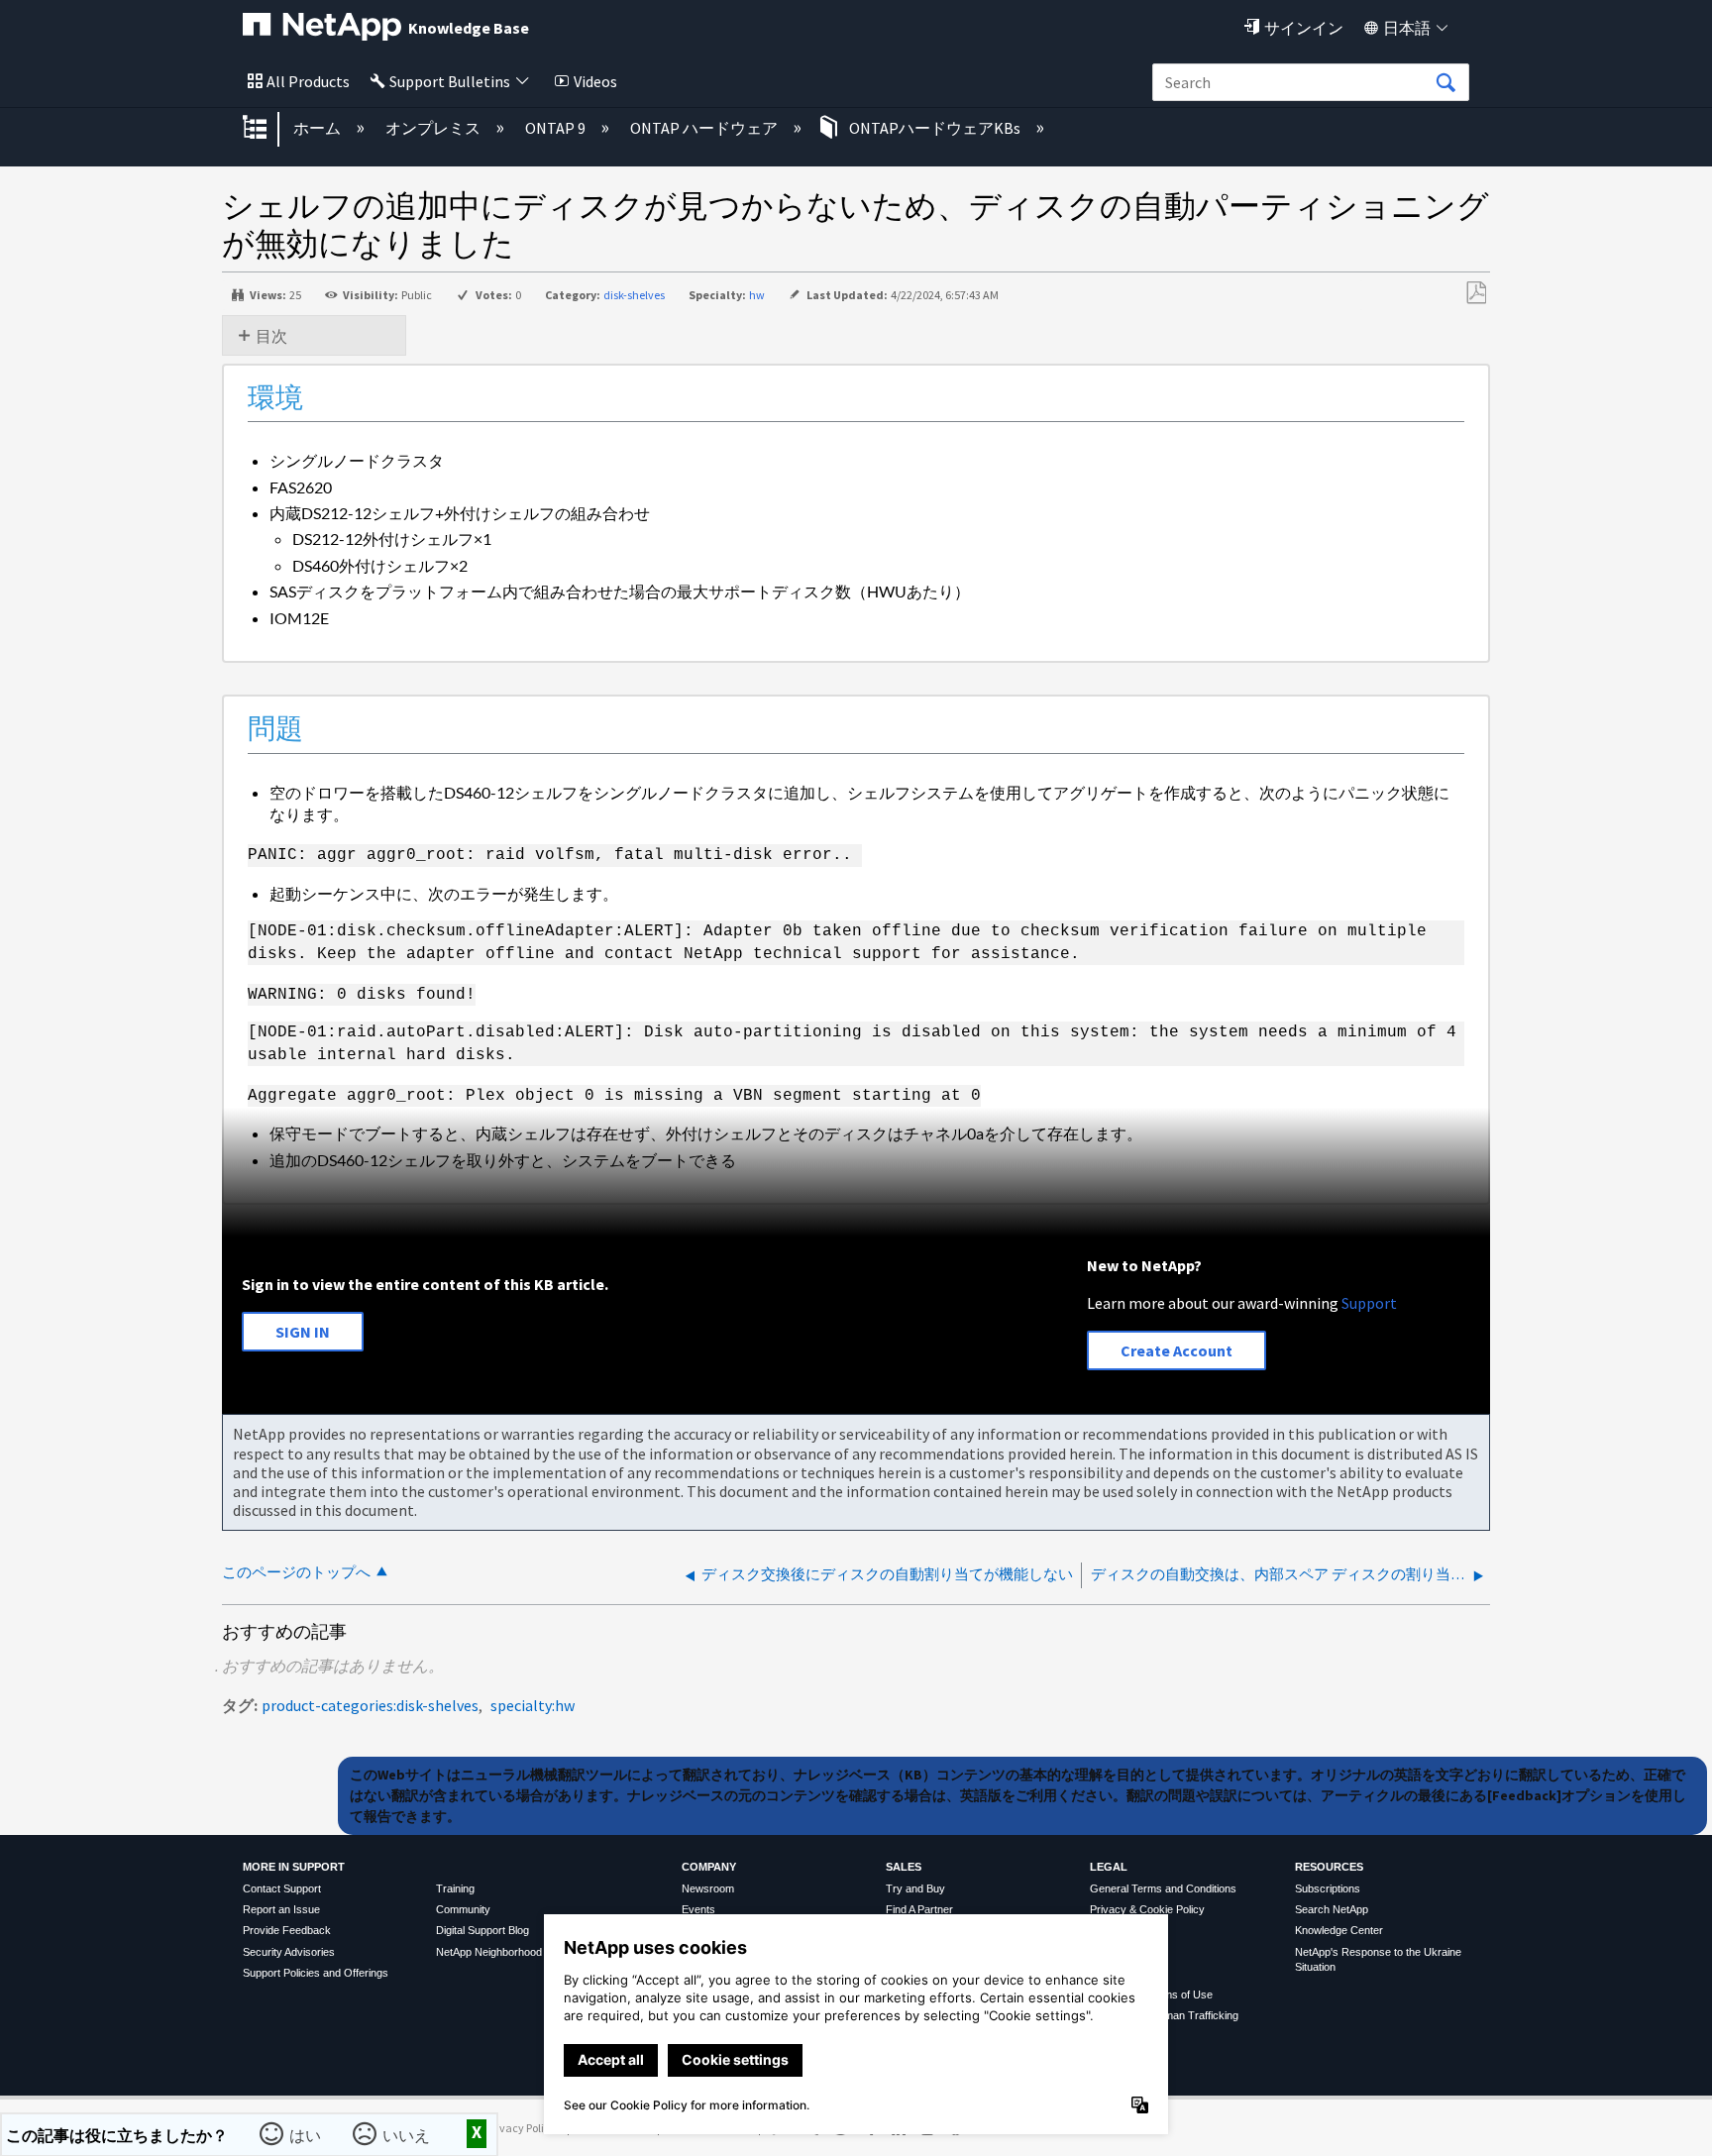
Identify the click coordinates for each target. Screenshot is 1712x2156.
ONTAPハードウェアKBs (935, 128)
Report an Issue (281, 1909)
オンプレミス (434, 128)
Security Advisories (289, 1952)
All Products (308, 81)
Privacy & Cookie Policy (1147, 1909)
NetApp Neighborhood (489, 1952)
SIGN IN (303, 1332)
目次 (271, 336)
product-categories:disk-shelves (370, 1705)
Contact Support (282, 1888)
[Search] (1445, 83)
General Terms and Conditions (1163, 1888)
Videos (595, 81)
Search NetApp (1332, 1909)
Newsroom (708, 1888)
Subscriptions (1328, 1888)
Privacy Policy (521, 2128)
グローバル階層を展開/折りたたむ (267, 129)
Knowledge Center (1339, 1930)
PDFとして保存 (1476, 293)
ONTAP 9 (557, 128)
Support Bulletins (450, 81)
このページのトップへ (296, 1572)
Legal (1109, 1867)
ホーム (319, 128)
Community (463, 1909)
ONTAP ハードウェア (705, 128)
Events (698, 1909)
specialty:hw (533, 1705)
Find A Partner (919, 1909)
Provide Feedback (287, 1930)
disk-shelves (634, 295)
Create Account (1177, 1350)
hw (757, 295)
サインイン (1304, 28)
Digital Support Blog (482, 1930)
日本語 (1407, 28)
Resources (1329, 1867)
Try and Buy (915, 1888)
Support (1369, 1303)
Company (709, 1867)
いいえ (408, 2133)
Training (455, 1888)
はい (307, 2133)
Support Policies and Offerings (316, 1973)
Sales (904, 1867)
